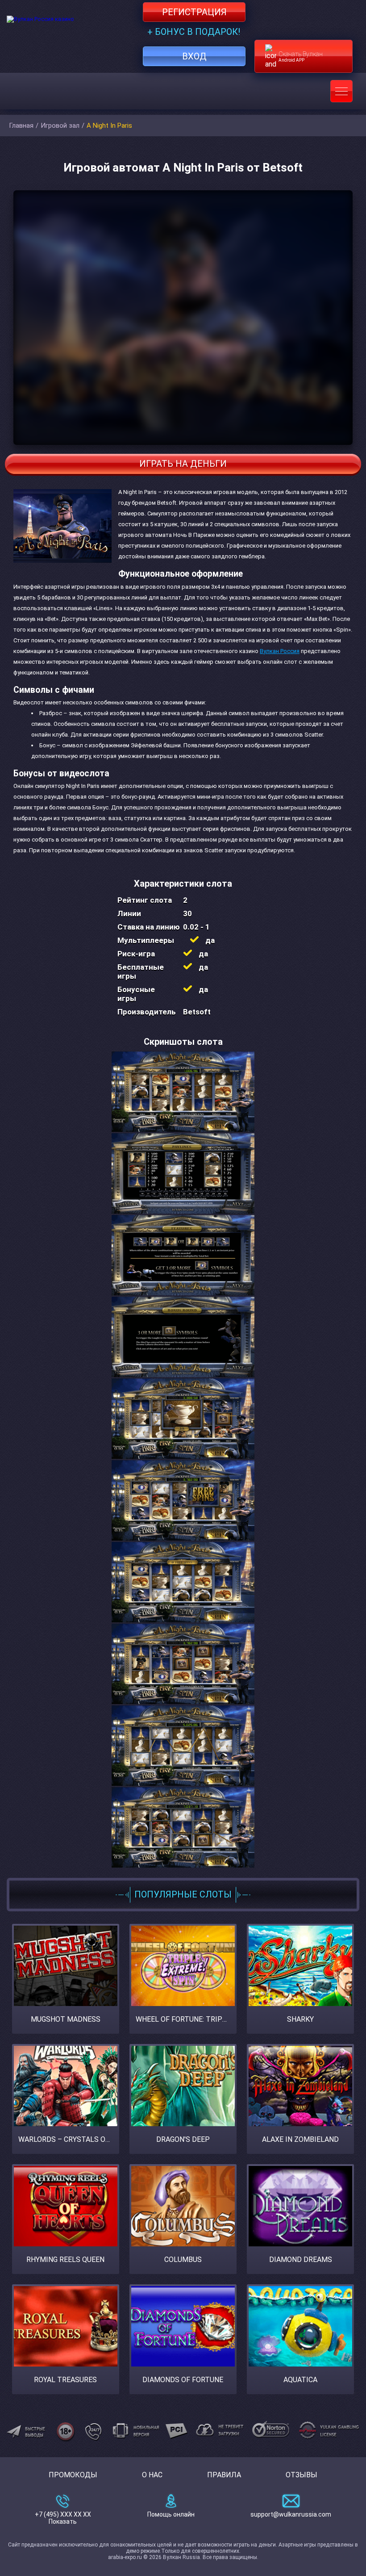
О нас (152, 2475)
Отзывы (302, 2475)
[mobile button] (341, 91)
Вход (194, 56)
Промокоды (73, 2475)
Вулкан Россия (280, 651)
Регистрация (194, 12)
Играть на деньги (183, 464)
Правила (224, 2475)
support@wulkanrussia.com (291, 2514)
